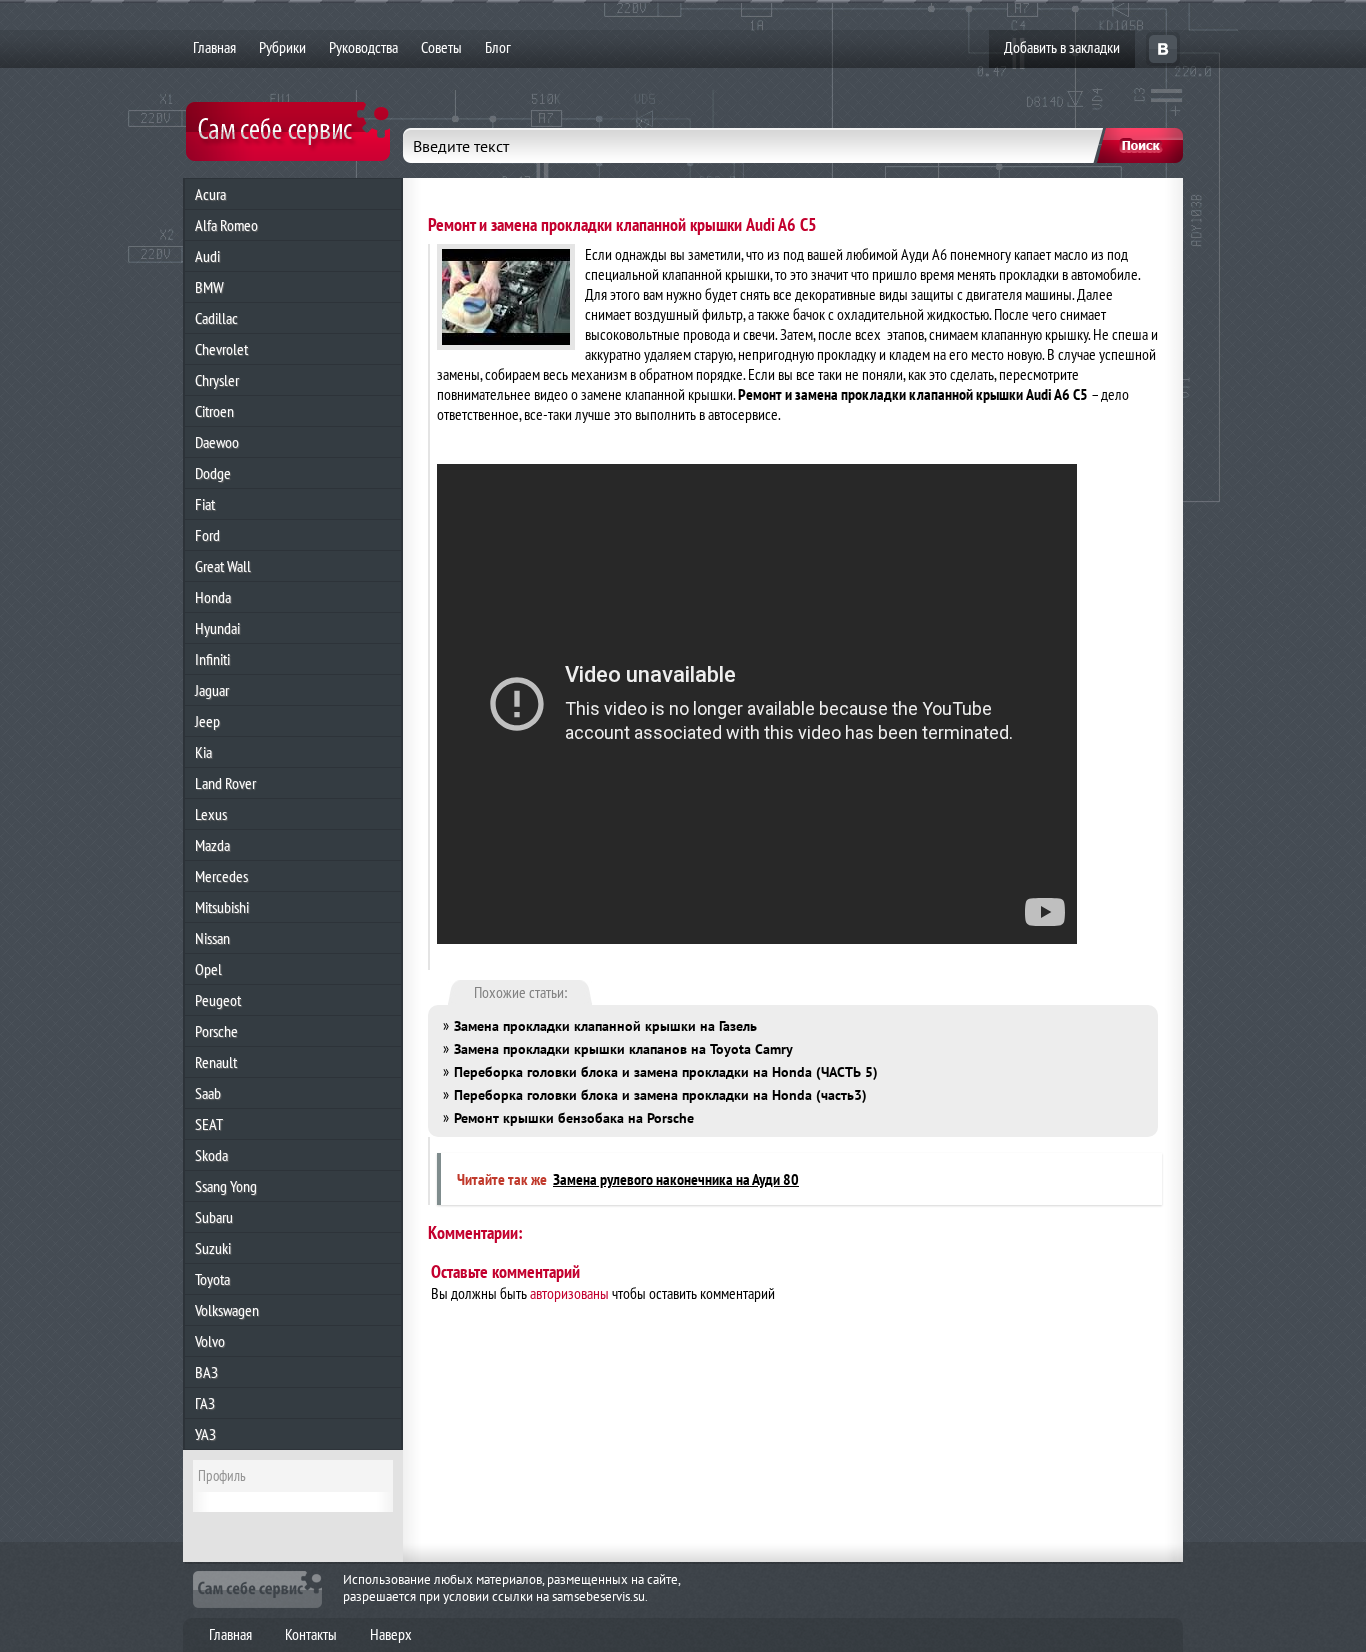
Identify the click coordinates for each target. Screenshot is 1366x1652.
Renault (216, 1062)
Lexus (211, 814)
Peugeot (218, 1000)
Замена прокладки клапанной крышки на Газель (605, 1026)
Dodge (213, 473)
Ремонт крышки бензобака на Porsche (574, 1118)
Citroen (214, 411)
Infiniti (212, 659)
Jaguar (212, 690)
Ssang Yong (226, 1186)
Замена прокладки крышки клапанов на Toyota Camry (623, 1049)
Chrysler (217, 380)
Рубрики (282, 47)
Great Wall (223, 566)
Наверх (391, 1634)
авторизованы (569, 1293)
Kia (203, 752)
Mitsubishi (222, 907)
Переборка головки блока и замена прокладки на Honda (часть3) (660, 1095)
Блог (498, 47)
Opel (208, 969)
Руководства (363, 47)
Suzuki (213, 1248)
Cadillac (216, 318)
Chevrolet (221, 349)
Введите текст (461, 146)
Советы (441, 47)
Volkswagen (227, 1310)
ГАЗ (205, 1403)
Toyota (212, 1279)
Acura (210, 194)
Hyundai (217, 628)
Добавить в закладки (1062, 47)
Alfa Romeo (226, 225)
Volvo (210, 1341)
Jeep (207, 721)
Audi (207, 256)
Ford (207, 535)
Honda (213, 597)
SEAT (209, 1124)
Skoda (211, 1155)
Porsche (216, 1031)
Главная (214, 47)
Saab (208, 1093)
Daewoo (217, 442)
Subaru (214, 1217)
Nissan (212, 938)
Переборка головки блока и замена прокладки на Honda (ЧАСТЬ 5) (666, 1072)
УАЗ (205, 1434)
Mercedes (221, 876)
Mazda (212, 845)
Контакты (311, 1634)
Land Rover (225, 783)
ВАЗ (206, 1372)
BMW (209, 287)
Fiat (205, 504)
